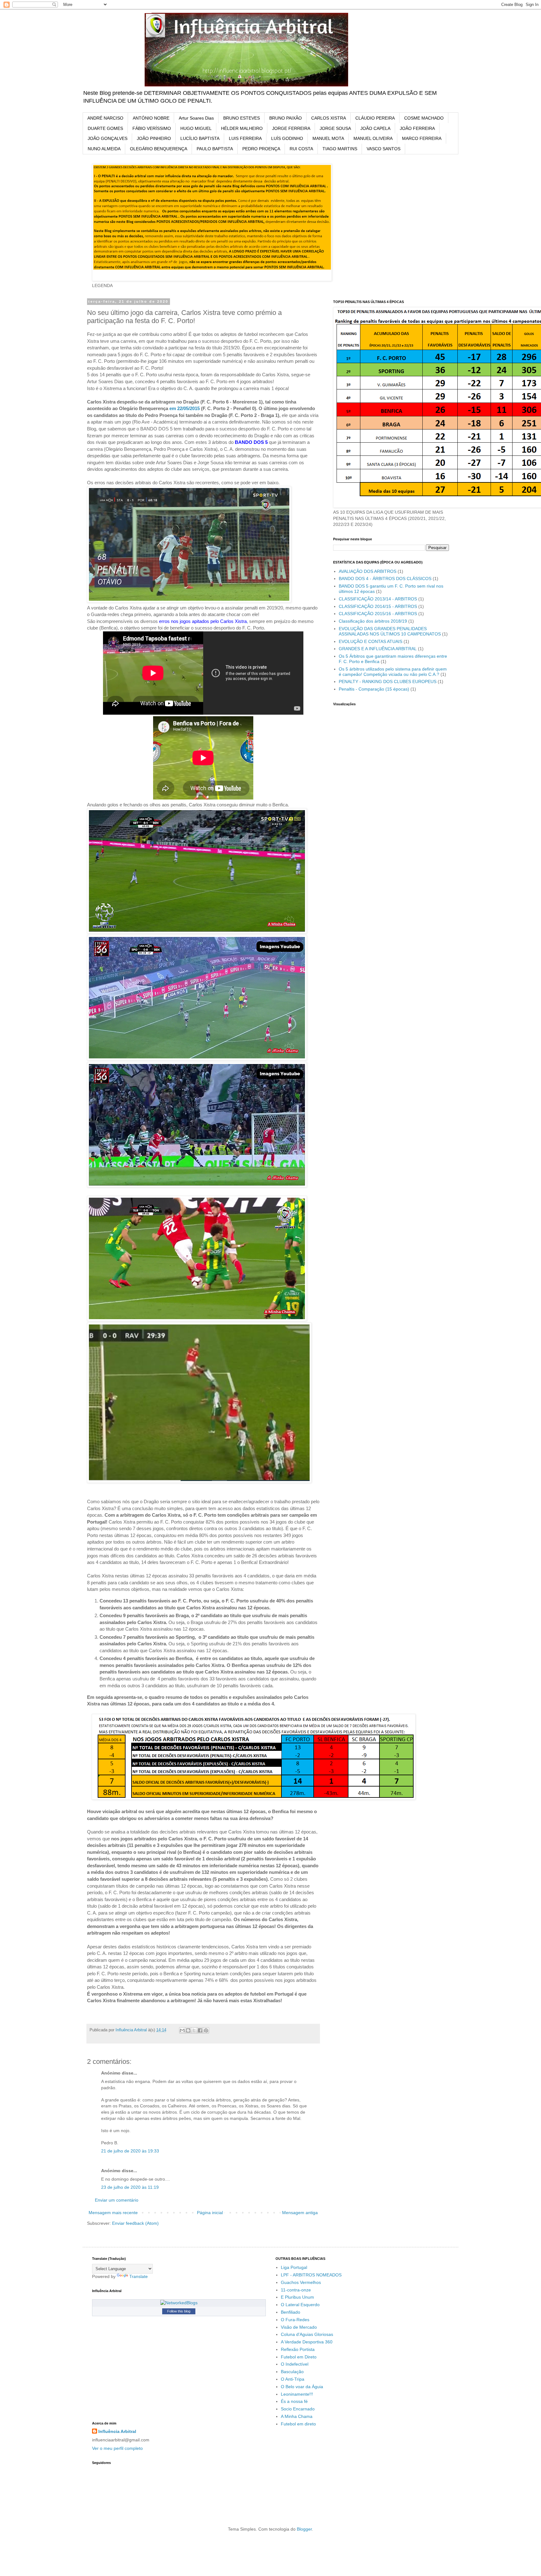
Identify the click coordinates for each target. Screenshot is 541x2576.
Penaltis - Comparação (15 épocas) (374, 689)
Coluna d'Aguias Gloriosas (307, 2334)
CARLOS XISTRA (329, 118)
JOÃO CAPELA (375, 128)
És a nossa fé (294, 2401)
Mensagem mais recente (113, 2213)
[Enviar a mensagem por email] (182, 2030)
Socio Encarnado (298, 2409)
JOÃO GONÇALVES (108, 138)
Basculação (292, 2372)
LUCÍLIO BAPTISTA (200, 138)
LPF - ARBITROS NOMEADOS (311, 2275)
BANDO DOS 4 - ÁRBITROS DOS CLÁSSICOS (385, 578)
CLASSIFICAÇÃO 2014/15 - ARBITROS (378, 606)
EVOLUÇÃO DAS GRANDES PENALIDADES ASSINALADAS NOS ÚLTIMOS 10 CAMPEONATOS (390, 631)
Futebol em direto (298, 2424)
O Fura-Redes (295, 2320)
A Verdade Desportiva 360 (307, 2342)
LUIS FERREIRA (245, 138)
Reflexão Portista (298, 2349)
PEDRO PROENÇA (261, 149)
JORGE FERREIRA (291, 128)
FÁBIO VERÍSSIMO (152, 128)
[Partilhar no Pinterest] (206, 2030)
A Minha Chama (297, 2416)
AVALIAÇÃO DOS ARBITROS (368, 571)
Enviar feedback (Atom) (135, 2223)
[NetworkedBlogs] (179, 2303)
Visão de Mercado (299, 2327)
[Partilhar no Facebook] (200, 2030)
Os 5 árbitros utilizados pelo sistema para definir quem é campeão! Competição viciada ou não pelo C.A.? (393, 672)
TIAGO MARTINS (340, 149)
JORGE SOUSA (335, 128)
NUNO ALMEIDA (104, 149)
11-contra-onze (296, 2290)
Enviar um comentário (117, 2200)
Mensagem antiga (300, 2213)
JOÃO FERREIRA (417, 128)
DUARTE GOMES (105, 128)
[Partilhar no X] (194, 2030)
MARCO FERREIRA (422, 138)
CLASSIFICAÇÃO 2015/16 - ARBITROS (378, 614)
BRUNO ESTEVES (242, 118)
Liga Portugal (294, 2267)
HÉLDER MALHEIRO (242, 128)
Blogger (304, 2529)
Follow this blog (179, 2311)
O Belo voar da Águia (302, 2387)
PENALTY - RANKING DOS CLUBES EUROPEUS (388, 681)
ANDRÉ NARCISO (105, 118)
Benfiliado (291, 2312)
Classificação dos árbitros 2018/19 (373, 621)
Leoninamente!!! (297, 2394)
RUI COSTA (301, 149)
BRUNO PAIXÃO (286, 118)
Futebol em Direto (299, 2357)
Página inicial (210, 2213)
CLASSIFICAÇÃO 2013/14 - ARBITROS (378, 599)
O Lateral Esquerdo (300, 2305)
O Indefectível (295, 2364)
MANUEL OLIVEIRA (373, 138)
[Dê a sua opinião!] (188, 2030)
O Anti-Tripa (293, 2379)
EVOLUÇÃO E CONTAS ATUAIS (371, 641)
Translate (139, 2276)
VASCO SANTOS (384, 149)
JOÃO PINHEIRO (154, 138)
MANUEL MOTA (328, 138)
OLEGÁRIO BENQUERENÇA (159, 149)
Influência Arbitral (117, 2431)
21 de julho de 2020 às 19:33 (130, 2151)
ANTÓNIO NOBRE (151, 118)
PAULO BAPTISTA (215, 149)
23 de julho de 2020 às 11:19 (130, 2187)
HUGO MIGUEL (196, 128)
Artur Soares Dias (196, 118)
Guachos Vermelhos (301, 2282)
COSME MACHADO (424, 118)
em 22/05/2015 (185, 408)
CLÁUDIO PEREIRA (375, 118)
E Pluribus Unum (297, 2297)
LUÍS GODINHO (287, 138)
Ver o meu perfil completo (117, 2448)
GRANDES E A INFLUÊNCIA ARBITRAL (378, 649)
